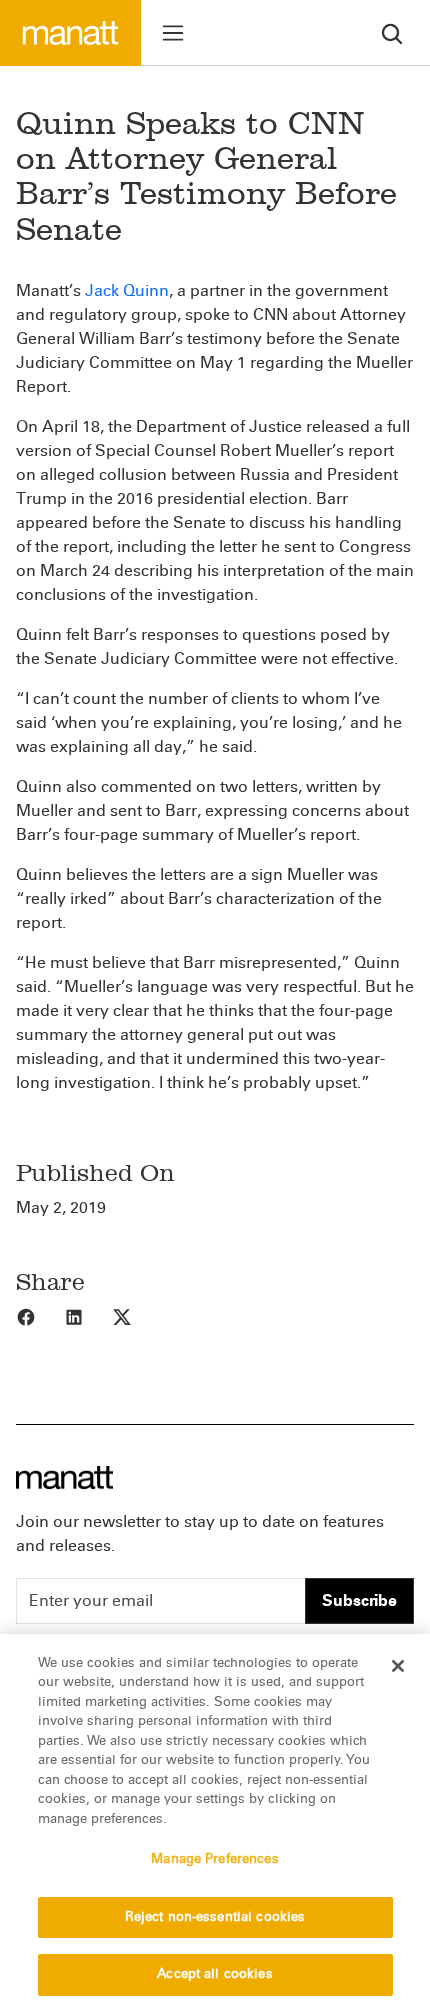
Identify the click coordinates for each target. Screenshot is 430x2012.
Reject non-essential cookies (215, 1917)
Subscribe (359, 1600)
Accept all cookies (214, 1974)
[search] (392, 32)
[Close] (398, 1666)
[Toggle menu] (173, 33)
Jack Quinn (127, 290)
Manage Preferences (214, 1859)
